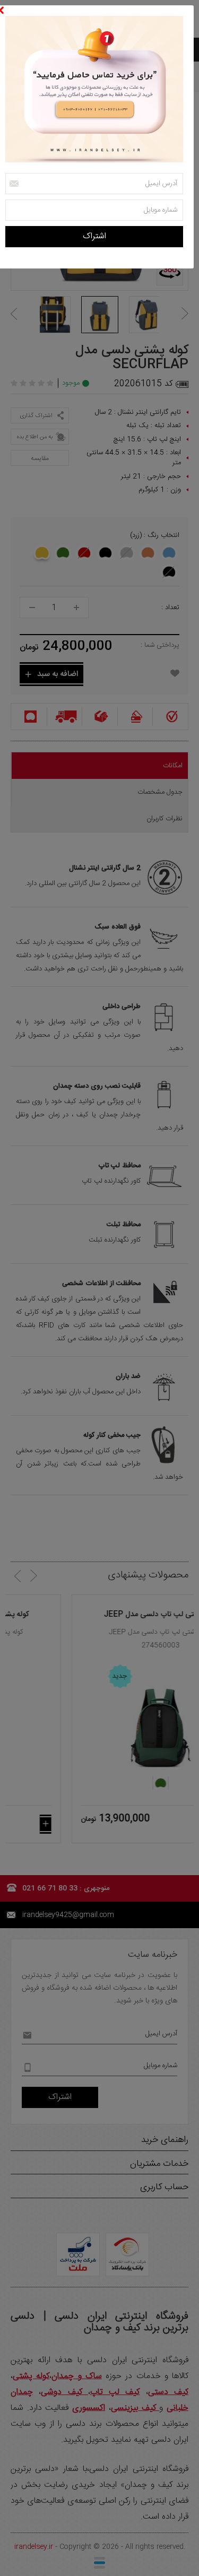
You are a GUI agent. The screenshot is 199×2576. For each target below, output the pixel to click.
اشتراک (94, 236)
